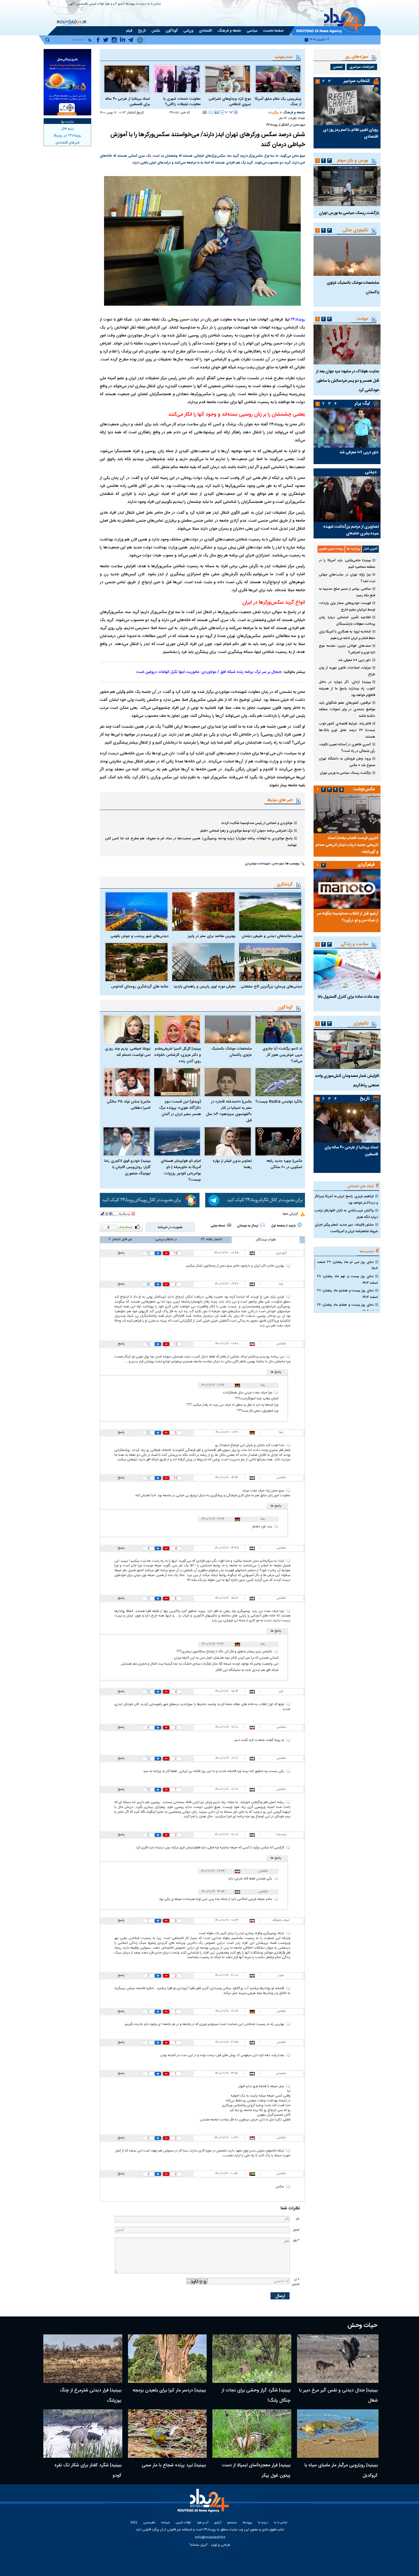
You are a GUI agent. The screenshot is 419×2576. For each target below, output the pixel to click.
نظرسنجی (82, 4)
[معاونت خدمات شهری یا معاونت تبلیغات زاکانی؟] (177, 79)
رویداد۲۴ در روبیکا (67, 136)
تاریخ (365, 1099)
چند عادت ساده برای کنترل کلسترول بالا (348, 997)
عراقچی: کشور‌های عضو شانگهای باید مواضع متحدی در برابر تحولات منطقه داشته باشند (347, 709)
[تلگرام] (255, 1200)
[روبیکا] (150, 1200)
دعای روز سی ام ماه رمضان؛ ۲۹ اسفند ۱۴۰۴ (347, 1265)
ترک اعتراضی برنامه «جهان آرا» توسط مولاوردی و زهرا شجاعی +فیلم (246, 831)
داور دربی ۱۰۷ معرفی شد (359, 452)
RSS (134, 2523)
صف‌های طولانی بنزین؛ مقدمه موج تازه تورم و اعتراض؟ (347, 649)
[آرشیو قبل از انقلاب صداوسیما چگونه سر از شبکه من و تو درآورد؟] (347, 889)
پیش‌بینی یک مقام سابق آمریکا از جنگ (278, 102)
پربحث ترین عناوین (331, 549)
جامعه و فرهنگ (294, 113)
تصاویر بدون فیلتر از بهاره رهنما (232, 1164)
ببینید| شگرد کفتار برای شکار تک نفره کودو (88, 2470)
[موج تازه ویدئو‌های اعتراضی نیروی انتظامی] (228, 79)
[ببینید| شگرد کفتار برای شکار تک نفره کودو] (83, 2434)
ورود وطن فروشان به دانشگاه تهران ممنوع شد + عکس (347, 762)
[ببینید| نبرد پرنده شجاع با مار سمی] (167, 2434)
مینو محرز (278, 864)
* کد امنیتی (296, 2282)
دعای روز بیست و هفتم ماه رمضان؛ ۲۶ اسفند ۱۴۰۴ (347, 1308)
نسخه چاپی (218, 1226)
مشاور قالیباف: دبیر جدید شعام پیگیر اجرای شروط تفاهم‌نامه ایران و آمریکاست (346, 1228)
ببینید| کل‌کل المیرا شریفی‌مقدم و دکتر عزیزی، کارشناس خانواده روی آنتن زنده (178, 1055)
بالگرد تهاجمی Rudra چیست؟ (279, 1102)
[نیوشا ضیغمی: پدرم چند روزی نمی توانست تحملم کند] (127, 1029)
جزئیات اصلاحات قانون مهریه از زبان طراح (347, 671)
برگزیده (273, 113)
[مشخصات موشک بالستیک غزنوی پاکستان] (228, 1029)
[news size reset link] (229, 112)
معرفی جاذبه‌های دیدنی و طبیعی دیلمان (272, 936)
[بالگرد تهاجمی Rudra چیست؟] (278, 1082)
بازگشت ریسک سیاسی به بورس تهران (349, 213)
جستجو (232, 2523)
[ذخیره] (217, 112)
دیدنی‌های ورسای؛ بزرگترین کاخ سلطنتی (271, 987)
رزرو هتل (68, 128)
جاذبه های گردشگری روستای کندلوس (140, 987)
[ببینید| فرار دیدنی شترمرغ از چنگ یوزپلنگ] (83, 2359)
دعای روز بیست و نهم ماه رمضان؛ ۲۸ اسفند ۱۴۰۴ (347, 1280)
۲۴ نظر (283, 119)
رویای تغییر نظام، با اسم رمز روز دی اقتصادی (351, 133)
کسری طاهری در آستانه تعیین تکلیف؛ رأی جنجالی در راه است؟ (347, 748)
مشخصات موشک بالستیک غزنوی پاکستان (231, 1052)
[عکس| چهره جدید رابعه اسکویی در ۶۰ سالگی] (278, 1141)
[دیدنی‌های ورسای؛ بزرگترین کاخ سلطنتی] (270, 962)
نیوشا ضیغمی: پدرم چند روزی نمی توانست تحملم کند (128, 1052)
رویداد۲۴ (298, 320)
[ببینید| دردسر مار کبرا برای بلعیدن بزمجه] (167, 2359)
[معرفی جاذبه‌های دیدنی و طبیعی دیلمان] (270, 911)
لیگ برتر (362, 404)
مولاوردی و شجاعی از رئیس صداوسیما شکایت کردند (257, 823)
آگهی (72, 4)
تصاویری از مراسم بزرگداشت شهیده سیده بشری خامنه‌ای (351, 530)
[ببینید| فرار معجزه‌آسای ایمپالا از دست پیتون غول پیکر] (252, 2434)
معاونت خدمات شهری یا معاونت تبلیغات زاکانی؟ (182, 102)
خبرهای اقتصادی (68, 143)
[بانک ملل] (67, 82)
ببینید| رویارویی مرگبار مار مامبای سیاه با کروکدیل (341, 2470)
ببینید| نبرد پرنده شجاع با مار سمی (174, 2465)
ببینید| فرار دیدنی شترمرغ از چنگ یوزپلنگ (91, 2396)
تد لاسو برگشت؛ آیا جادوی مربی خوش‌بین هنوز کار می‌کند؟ (282, 1055)
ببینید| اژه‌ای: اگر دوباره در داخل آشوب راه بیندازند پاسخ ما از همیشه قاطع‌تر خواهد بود (347, 689)
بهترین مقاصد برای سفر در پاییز (211, 936)
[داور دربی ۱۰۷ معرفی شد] (347, 428)
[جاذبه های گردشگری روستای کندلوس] (137, 962)
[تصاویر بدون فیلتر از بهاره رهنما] (228, 1141)
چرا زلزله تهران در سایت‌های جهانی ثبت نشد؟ (347, 578)
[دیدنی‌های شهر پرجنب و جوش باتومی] (137, 911)
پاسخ (121, 1253)
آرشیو (121, 4)
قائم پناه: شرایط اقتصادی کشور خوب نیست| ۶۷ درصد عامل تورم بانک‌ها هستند (347, 730)
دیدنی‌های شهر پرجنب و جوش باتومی (140, 936)
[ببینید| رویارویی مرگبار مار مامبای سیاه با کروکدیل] (338, 2434)
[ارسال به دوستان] (211, 112)
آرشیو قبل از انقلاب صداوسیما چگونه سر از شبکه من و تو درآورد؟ (348, 917)
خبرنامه (165, 2523)
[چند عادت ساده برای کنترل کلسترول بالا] (347, 970)
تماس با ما (154, 4)
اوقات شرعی (96, 4)
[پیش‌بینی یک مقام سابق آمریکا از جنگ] (278, 79)
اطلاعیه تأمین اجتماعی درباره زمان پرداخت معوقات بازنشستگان (347, 621)
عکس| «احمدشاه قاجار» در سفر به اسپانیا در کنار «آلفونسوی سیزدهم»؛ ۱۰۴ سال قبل (229, 1111)
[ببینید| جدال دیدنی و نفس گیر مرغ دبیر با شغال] (338, 2359)
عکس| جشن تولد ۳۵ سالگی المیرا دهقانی (129, 1105)
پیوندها (130, 4)
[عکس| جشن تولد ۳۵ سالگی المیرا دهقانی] (127, 1082)
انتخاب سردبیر (357, 81)
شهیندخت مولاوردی (257, 864)
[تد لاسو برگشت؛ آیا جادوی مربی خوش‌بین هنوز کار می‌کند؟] (278, 1029)
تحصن (338, 67)
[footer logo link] (204, 2504)
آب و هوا (111, 4)
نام (298, 2219)
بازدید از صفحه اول (283, 1226)
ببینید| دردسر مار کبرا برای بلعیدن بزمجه (169, 2390)
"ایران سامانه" (199, 2545)
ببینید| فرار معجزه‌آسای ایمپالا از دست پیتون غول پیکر (256, 2470)
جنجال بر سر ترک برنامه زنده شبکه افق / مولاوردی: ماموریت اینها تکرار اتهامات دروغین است (209, 672)
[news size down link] (222, 112)
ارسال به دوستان (248, 1226)
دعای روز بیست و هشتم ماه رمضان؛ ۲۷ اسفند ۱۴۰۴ (347, 1294)
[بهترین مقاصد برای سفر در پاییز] (203, 911)
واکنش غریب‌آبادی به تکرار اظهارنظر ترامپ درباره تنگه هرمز (346, 1214)
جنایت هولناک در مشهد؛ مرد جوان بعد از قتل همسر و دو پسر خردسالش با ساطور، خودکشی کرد (348, 381)
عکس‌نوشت (364, 789)
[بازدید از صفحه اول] (300, 1225)
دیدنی (371, 472)
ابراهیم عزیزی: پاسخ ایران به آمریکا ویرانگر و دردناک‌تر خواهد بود (346, 1200)
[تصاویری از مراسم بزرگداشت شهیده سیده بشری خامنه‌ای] (347, 499)
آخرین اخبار (370, 549)
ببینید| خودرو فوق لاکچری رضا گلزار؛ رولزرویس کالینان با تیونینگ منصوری (127, 1167)
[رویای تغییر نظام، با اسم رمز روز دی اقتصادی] (347, 105)
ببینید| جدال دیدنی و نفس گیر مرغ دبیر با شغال (338, 2396)
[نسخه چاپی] (205, 112)
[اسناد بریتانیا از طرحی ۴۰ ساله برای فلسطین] (127, 79)
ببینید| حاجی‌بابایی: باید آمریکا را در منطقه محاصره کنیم (347, 564)
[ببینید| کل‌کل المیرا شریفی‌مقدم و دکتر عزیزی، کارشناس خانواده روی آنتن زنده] (177, 1029)
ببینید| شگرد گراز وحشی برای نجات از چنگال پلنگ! (256, 2396)
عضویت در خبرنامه (170, 1227)
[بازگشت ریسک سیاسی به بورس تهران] (347, 186)
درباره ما (141, 4)
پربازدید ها (353, 549)
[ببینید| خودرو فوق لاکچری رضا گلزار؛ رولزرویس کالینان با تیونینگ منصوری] (127, 1141)
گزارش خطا (290, 1214)
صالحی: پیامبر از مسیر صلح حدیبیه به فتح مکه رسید (347, 592)
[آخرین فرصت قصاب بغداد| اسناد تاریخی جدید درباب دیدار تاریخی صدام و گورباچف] (347, 813)
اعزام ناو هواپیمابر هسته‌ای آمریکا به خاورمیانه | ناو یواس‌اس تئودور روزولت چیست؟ (181, 1170)
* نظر (296, 2241)
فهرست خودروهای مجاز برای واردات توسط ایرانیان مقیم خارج (347, 606)
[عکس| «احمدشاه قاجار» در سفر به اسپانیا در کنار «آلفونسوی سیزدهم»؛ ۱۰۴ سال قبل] (228, 1082)
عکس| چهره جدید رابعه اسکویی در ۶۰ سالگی (284, 1164)
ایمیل (296, 2230)
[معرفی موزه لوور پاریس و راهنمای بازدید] (203, 962)
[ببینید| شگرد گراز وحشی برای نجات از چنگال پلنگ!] (252, 2359)
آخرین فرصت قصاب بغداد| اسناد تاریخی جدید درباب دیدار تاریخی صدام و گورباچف (347, 845)
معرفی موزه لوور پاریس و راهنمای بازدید (204, 987)
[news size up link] (236, 112)
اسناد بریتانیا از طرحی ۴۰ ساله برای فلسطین (128, 102)
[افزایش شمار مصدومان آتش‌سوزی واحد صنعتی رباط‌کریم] (347, 1049)
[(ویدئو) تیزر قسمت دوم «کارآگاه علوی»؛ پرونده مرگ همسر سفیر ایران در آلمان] (177, 1082)
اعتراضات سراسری (362, 67)
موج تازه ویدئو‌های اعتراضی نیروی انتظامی (230, 102)
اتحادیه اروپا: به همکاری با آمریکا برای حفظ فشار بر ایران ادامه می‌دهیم (347, 635)
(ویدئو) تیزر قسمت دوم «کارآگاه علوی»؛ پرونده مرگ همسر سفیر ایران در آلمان (180, 1108)
